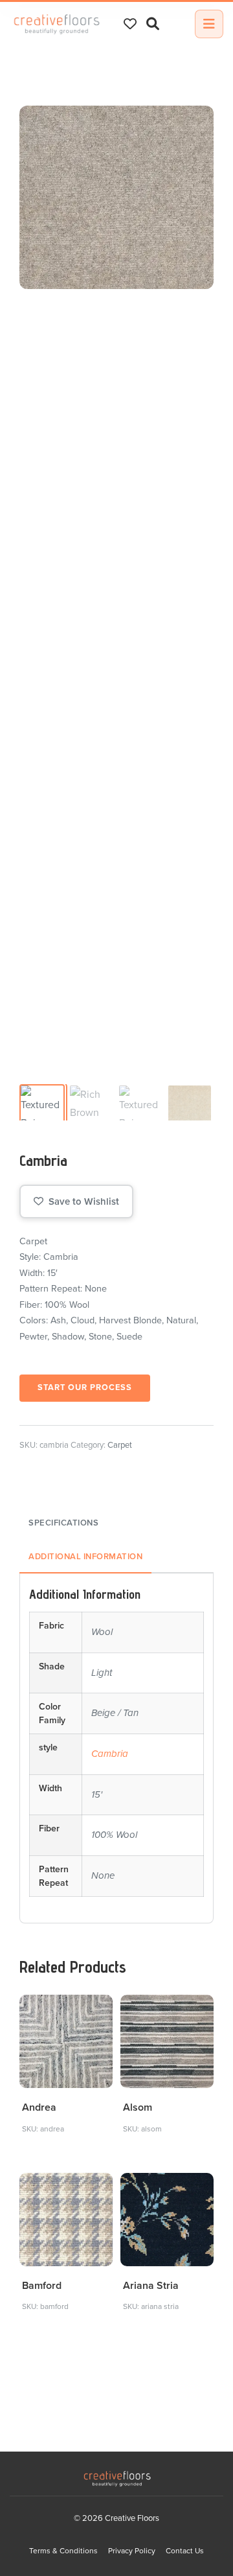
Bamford (42, 2286)
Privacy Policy (132, 2551)
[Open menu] (209, 24)
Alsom (138, 2107)
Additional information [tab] (85, 1557)
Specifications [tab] (63, 1523)
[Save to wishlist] (95, 2012)
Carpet (120, 1445)
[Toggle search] (153, 24)
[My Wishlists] (130, 24)
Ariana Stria (151, 2286)
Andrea (39, 2107)
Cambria (110, 1754)
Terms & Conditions (63, 2551)
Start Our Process (85, 1387)
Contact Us (185, 2551)
